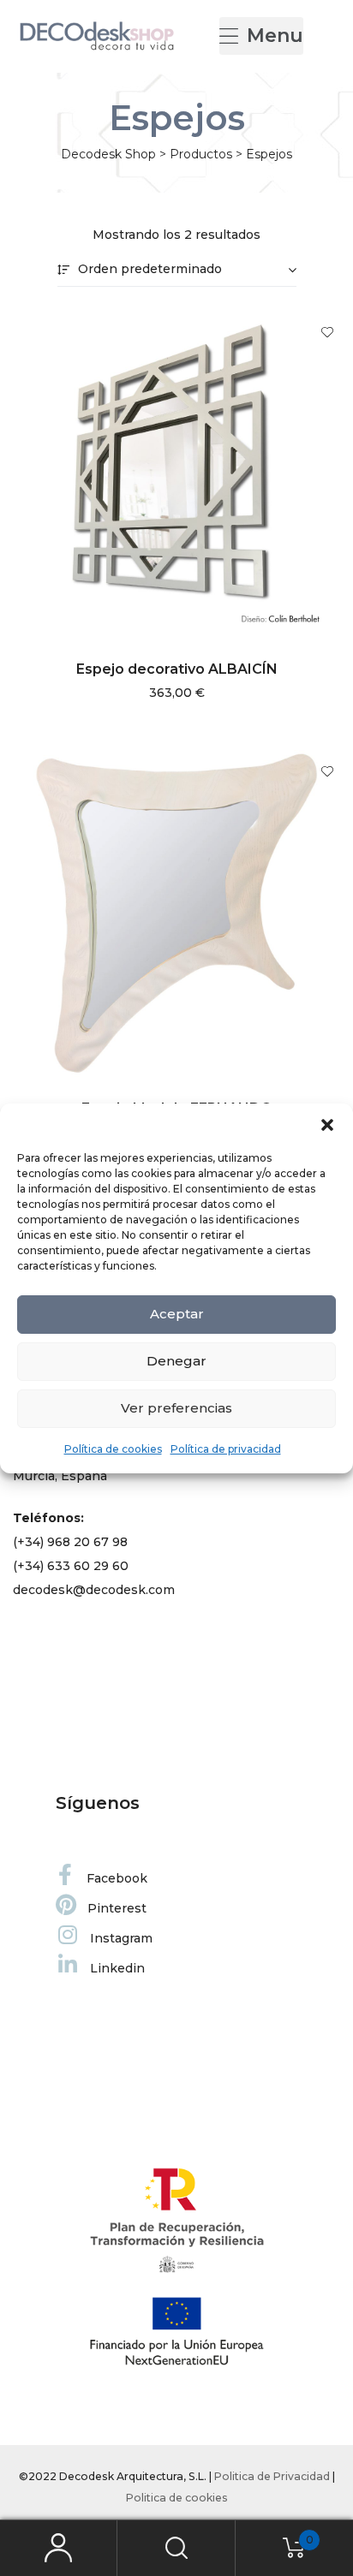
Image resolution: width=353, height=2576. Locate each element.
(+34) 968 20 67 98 (70, 1542)
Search (176, 2548)
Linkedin (117, 1968)
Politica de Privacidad (272, 2476)
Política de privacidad (226, 1449)
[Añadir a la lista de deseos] (319, 332)
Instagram (121, 1938)
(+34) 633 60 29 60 (71, 1566)
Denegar (176, 1361)
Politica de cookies (177, 2498)
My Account (59, 2548)
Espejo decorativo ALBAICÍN (177, 669)
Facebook (117, 1878)
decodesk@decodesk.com (94, 1590)
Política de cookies (113, 1449)
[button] (327, 1125)
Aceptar (177, 1314)
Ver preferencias (176, 1408)
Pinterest (117, 1908)
